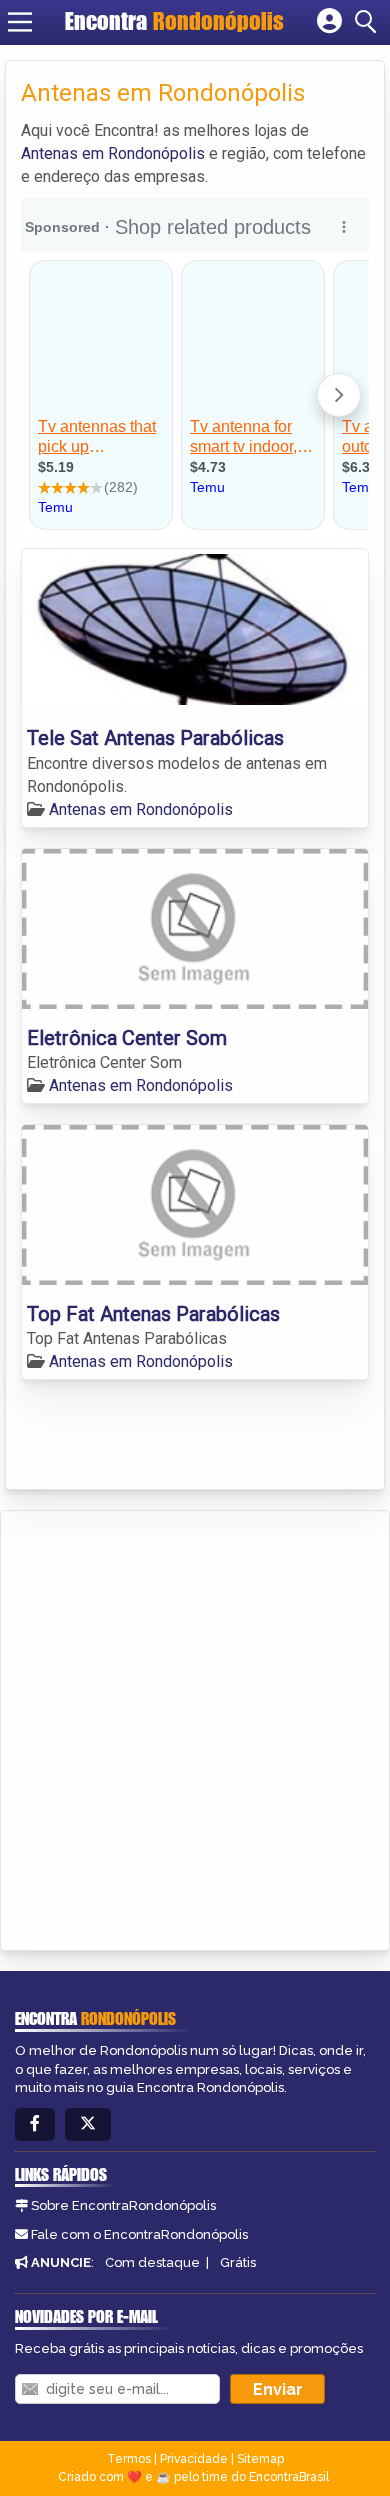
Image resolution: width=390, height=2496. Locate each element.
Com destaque (152, 2262)
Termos (129, 2459)
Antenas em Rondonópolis (113, 153)
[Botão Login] (329, 22)
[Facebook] (35, 2124)
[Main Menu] (20, 22)
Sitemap (260, 2459)
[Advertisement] (195, 1716)
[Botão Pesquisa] (369, 22)
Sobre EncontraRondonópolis (123, 2205)
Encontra (174, 21)
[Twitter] (88, 2124)
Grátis (238, 2262)
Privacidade (194, 2459)
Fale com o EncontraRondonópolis (139, 2234)
